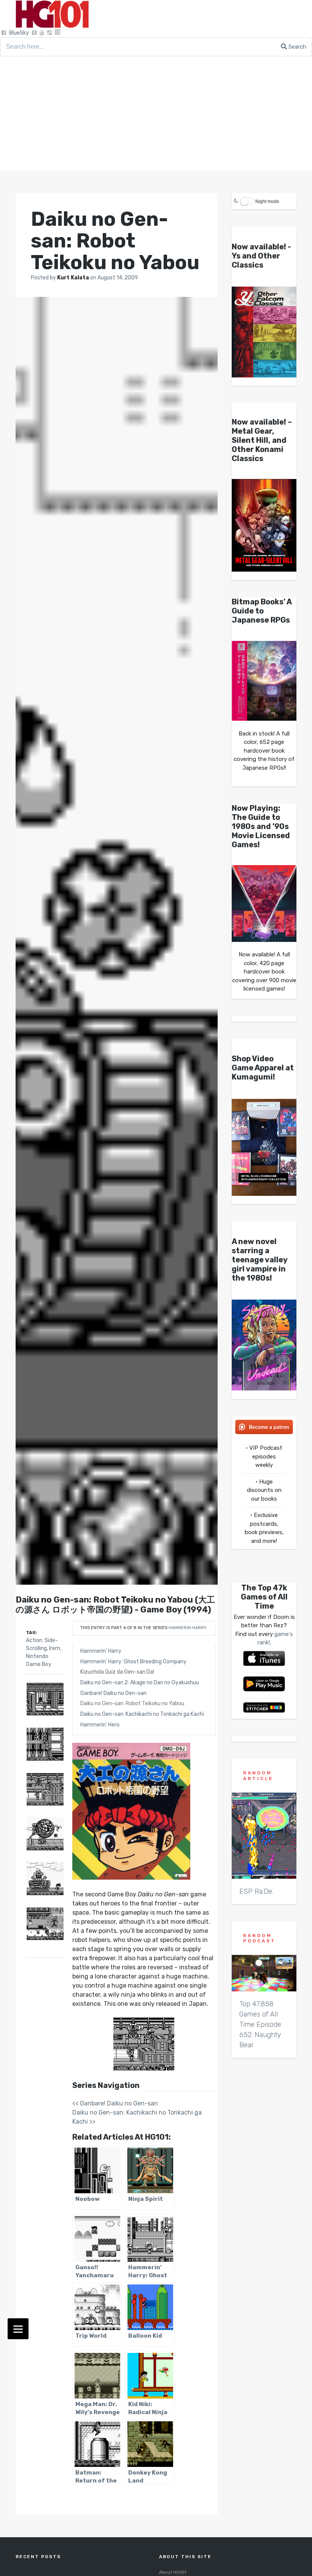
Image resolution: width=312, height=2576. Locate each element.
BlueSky (19, 33)
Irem (55, 1648)
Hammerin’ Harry (101, 1651)
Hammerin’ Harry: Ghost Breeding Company (133, 1662)
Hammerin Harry (188, 1628)
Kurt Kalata (74, 278)
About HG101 (173, 2572)
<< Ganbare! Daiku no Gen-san (115, 2103)
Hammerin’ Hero (100, 1725)
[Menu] (18, 2329)
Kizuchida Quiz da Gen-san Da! (117, 1672)
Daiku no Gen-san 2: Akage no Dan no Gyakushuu (140, 1683)
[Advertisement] (156, 113)
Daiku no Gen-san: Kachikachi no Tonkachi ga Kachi (142, 1714)
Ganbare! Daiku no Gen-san (113, 1693)
